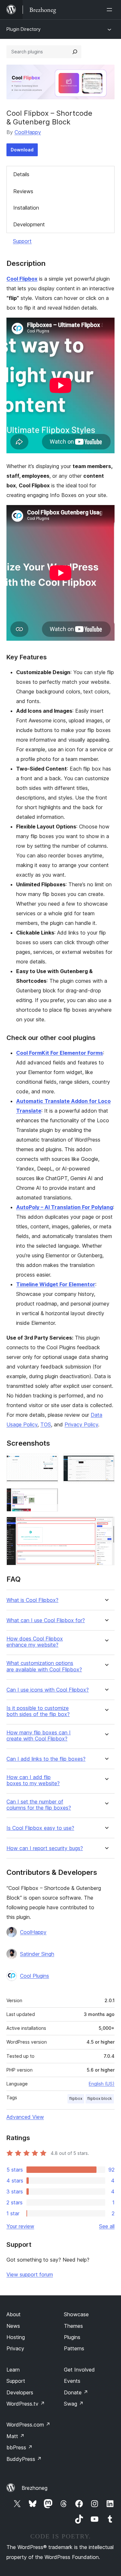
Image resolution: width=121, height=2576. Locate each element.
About (14, 2314)
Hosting (16, 2337)
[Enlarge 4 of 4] (106, 1525)
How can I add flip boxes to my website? (33, 1780)
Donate (76, 2392)
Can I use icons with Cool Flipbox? (48, 1690)
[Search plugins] (75, 52)
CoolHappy (28, 132)
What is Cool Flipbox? (32, 1600)
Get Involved (79, 2370)
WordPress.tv (26, 2404)
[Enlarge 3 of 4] (49, 1497)
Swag (74, 2404)
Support (22, 241)
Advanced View (25, 2117)
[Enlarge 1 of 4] (49, 1462)
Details (21, 174)
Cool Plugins (35, 1976)
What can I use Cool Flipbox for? (46, 1620)
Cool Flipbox (22, 279)
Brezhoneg (35, 2488)
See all (107, 2226)
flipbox (76, 2098)
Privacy (15, 2348)
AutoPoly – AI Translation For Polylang (65, 1207)
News (13, 2326)
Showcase (76, 2314)
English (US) (102, 2084)
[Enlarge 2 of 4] (106, 1462)
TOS (46, 1424)
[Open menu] (111, 10)
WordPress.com (28, 2425)
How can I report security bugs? (45, 1848)
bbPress (20, 2447)
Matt (15, 2436)
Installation (26, 208)
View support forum (30, 2274)
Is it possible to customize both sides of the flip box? (38, 1711)
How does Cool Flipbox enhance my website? (35, 1642)
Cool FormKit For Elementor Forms (60, 1053)
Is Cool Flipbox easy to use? (40, 1828)
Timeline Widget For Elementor (56, 1284)
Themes (73, 2326)
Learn (13, 2370)
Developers (20, 2392)
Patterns (74, 2348)
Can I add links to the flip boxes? (46, 1759)
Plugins (72, 2337)
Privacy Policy (81, 1424)
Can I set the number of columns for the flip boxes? (39, 1805)
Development (29, 224)
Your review (20, 2226)
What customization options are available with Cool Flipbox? (44, 1666)
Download (22, 150)
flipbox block (100, 2098)
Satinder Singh (37, 1954)
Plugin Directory (24, 29)
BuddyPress (24, 2459)
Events (72, 2381)
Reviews (23, 191)
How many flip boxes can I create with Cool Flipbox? (39, 1736)
